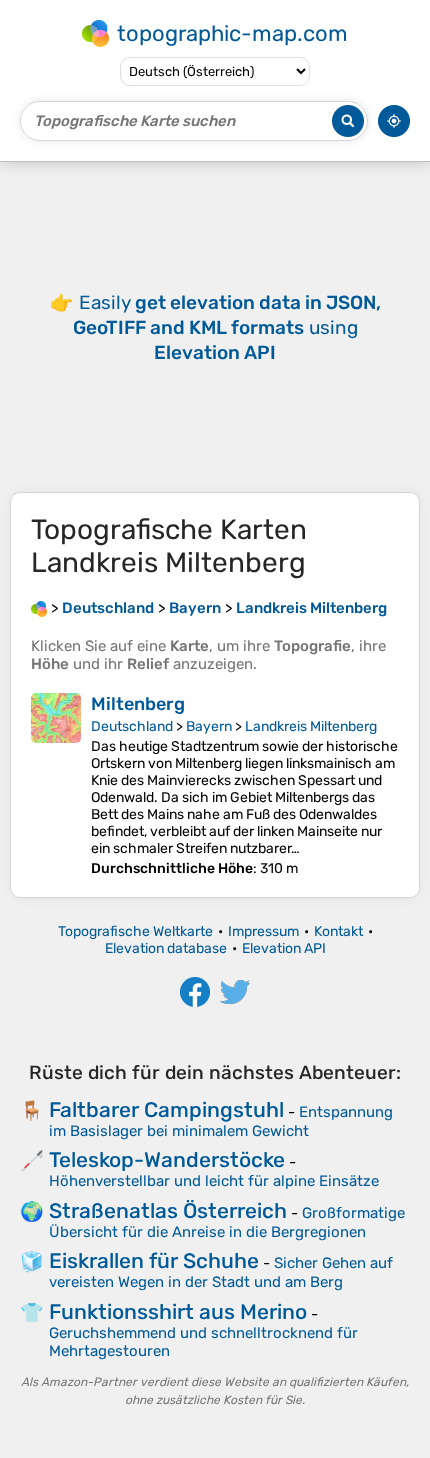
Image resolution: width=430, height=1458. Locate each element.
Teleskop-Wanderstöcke (167, 1159)
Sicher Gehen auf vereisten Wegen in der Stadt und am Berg (221, 1272)
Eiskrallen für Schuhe (154, 1260)
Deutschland (132, 726)
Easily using (227, 327)
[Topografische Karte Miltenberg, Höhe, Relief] (56, 785)
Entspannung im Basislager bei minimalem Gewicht (221, 1121)
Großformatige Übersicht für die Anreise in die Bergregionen (227, 1222)
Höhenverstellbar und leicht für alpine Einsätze (214, 1181)
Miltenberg (138, 704)
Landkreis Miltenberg (311, 726)
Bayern (209, 726)
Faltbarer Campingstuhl (166, 1109)
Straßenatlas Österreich (168, 1210)
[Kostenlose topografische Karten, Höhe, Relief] (39, 608)
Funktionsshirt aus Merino (178, 1311)
